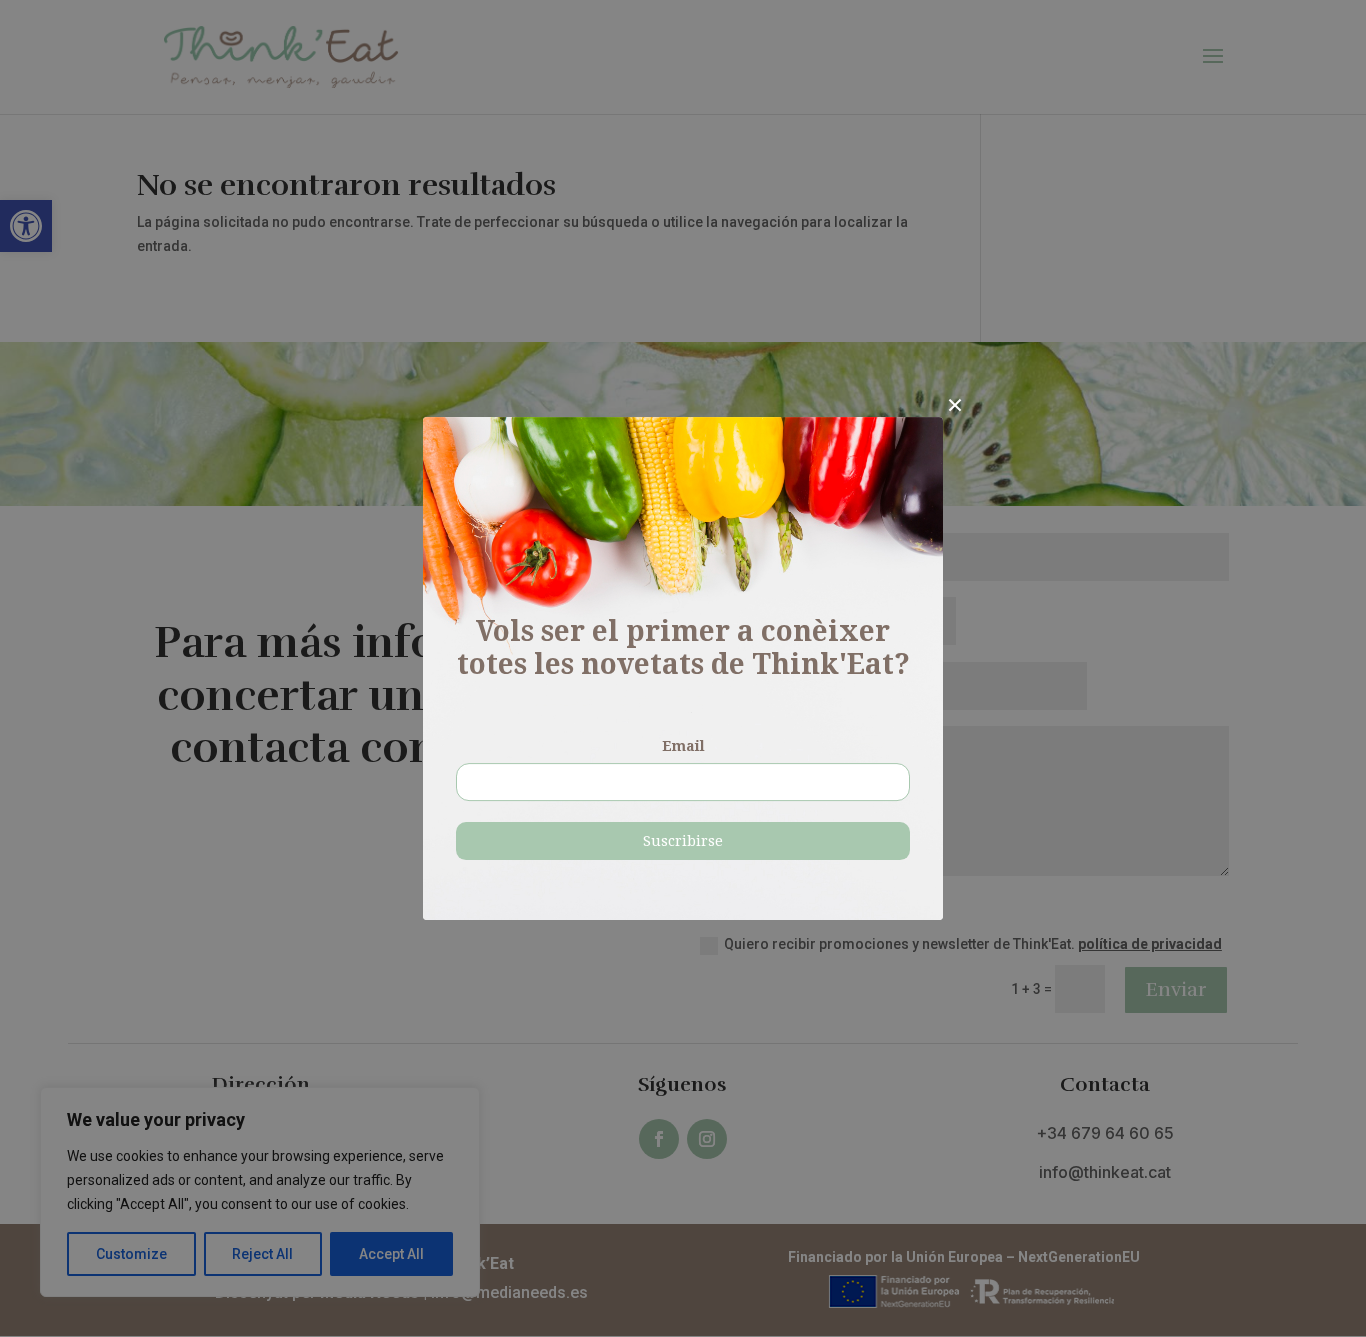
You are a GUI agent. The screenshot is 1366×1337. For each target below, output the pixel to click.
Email (683, 746)
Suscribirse (683, 841)
